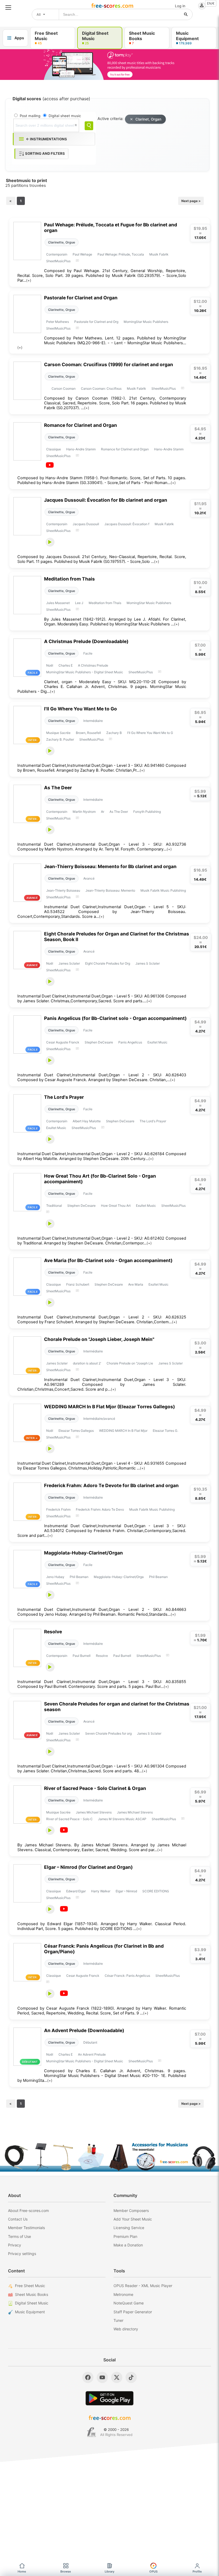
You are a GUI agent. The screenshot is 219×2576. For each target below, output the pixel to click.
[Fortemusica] (91, 2432)
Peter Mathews (58, 322)
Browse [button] (66, 2571)
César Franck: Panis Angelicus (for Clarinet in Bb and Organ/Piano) (104, 1949)
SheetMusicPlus (58, 261)
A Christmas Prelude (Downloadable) (86, 641)
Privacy (15, 2245)
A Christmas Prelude (93, 665)
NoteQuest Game (129, 2303)
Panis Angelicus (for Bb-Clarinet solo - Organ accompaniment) (115, 1018)
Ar (103, 812)
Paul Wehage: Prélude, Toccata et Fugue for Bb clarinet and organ (111, 227)
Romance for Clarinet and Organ (81, 425)
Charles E (66, 665)
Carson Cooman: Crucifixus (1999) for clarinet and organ (109, 364)
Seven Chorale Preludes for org (108, 1733)
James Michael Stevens (94, 1812)
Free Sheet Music (30, 2286)
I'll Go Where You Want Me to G (150, 733)
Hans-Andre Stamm (81, 449)
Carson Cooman (64, 388)
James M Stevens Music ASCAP (122, 1819)
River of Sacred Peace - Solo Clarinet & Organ (95, 1788)
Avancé (89, 878)
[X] (117, 2377)
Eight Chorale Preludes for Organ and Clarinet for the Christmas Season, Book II (117, 937)
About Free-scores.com (28, 2211)
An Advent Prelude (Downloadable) (84, 2030)
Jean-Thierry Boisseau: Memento (110, 890)
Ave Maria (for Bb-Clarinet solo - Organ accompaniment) (108, 1260)
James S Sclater (148, 963)
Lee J (79, 603)
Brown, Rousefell (88, 733)
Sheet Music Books (32, 2294)
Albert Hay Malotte (87, 1121)
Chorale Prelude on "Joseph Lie (130, 1363)
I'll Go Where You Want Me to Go (81, 709)
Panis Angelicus (130, 1042)
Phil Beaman (79, 1577)
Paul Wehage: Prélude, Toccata (121, 254)
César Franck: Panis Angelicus (127, 1976)
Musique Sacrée (58, 733)
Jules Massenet (58, 603)
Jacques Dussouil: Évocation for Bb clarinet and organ (106, 500)
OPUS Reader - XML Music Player (143, 2286)
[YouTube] (102, 2377)
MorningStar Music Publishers (146, 322)
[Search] (89, 126)
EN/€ (211, 3)
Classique (54, 449)
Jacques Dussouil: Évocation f (127, 524)
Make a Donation (128, 2245)
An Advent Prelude (92, 2054)
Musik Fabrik (159, 254)
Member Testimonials (26, 2228)
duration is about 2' (87, 1363)
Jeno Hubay (55, 1577)
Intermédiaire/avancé (99, 1419)
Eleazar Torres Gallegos (76, 1431)
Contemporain (57, 254)
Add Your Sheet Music (133, 2219)
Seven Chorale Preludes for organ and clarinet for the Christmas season (117, 1707)
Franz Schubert (78, 1284)
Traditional (54, 1206)
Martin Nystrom (84, 812)
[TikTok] (131, 2377)
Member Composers (131, 2211)
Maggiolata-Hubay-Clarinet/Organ (83, 1553)
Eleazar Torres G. (165, 1431)
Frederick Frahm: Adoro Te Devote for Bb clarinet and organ (111, 1485)
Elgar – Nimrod (126, 1891)
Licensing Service (129, 2228)
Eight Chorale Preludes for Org (108, 963)
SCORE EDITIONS (156, 1891)
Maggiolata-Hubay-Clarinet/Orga (119, 1577)
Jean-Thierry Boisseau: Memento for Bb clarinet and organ (110, 866)
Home (22, 2571)
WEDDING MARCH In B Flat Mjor (123, 1431)
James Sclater (69, 963)
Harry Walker (101, 1891)
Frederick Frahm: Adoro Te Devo (100, 1509)
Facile (88, 653)
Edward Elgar (76, 1891)
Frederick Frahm (58, 1509)
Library (109, 2571)
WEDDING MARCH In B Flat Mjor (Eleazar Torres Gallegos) (109, 1407)
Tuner (118, 2320)
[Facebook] (88, 2377)
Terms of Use (19, 2236)
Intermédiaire (93, 721)
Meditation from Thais (69, 579)
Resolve (53, 1632)
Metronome (123, 2294)
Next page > (191, 201)
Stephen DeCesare (99, 1042)
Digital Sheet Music (32, 2303)
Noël (50, 665)
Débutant (90, 2042)
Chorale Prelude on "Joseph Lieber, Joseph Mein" (99, 1339)
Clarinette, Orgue (62, 242)
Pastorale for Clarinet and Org (96, 322)
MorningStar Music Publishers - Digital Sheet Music (85, 672)
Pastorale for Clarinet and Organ (81, 298)
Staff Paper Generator (133, 2312)
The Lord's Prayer (64, 1097)
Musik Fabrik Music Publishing (163, 890)
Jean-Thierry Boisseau (63, 890)
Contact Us (18, 2219)
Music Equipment (30, 2312)
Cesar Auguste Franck (63, 1042)
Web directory (126, 2329)
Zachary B (114, 733)
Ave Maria (136, 1284)
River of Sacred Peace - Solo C (69, 1819)
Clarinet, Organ (148, 119)
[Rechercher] (186, 14)
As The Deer (58, 788)
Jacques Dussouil (86, 524)
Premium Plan (125, 2236)
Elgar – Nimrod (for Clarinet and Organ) (88, 1867)
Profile (197, 2571)
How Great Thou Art (116, 1206)
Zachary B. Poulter (60, 739)
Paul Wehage (82, 254)
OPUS (153, 2571)
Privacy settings (22, 2254)
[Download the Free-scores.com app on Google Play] (109, 2398)
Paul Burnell (82, 1656)
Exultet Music (157, 1042)
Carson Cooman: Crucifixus (101, 388)
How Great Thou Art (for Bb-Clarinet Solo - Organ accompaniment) (100, 1179)
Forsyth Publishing (147, 812)
